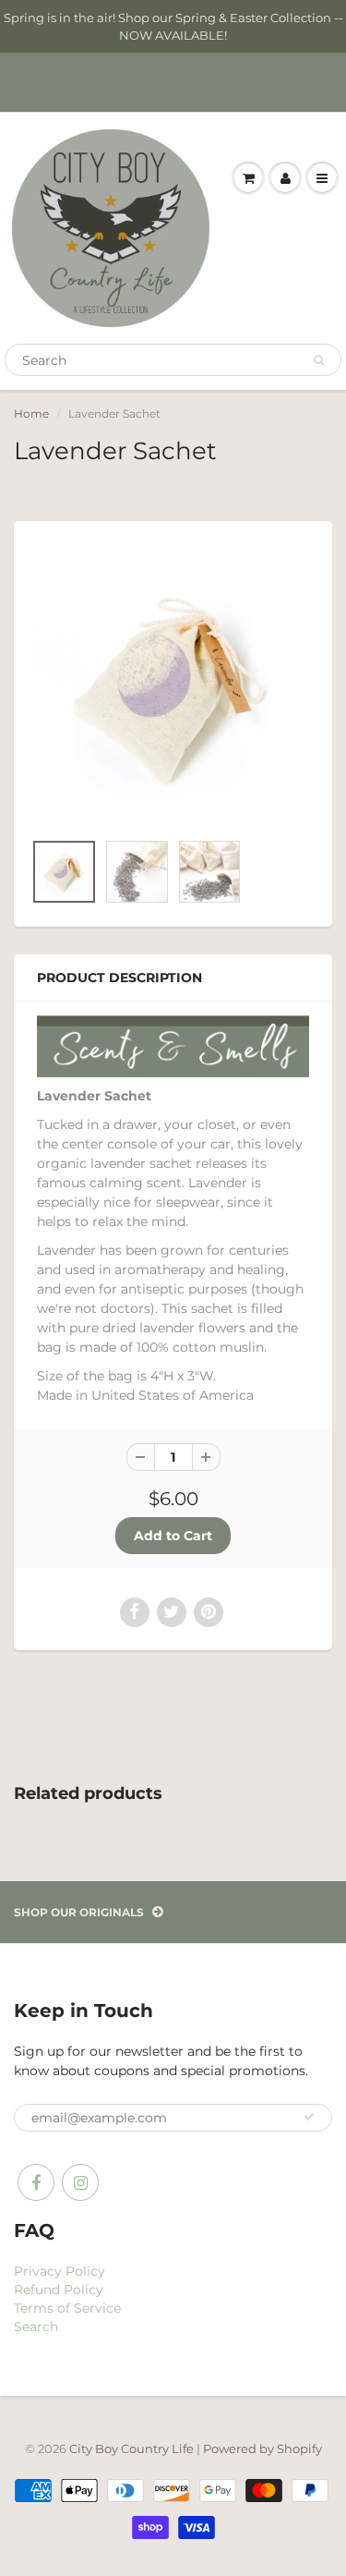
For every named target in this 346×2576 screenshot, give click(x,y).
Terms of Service (67, 2308)
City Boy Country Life (131, 2448)
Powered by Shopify (262, 2448)
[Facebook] (36, 2182)
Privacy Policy (60, 2271)
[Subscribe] (309, 2117)
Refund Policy (59, 2290)
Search (36, 2327)
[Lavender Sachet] (173, 685)
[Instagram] (80, 2182)
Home (31, 413)
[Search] (319, 360)
